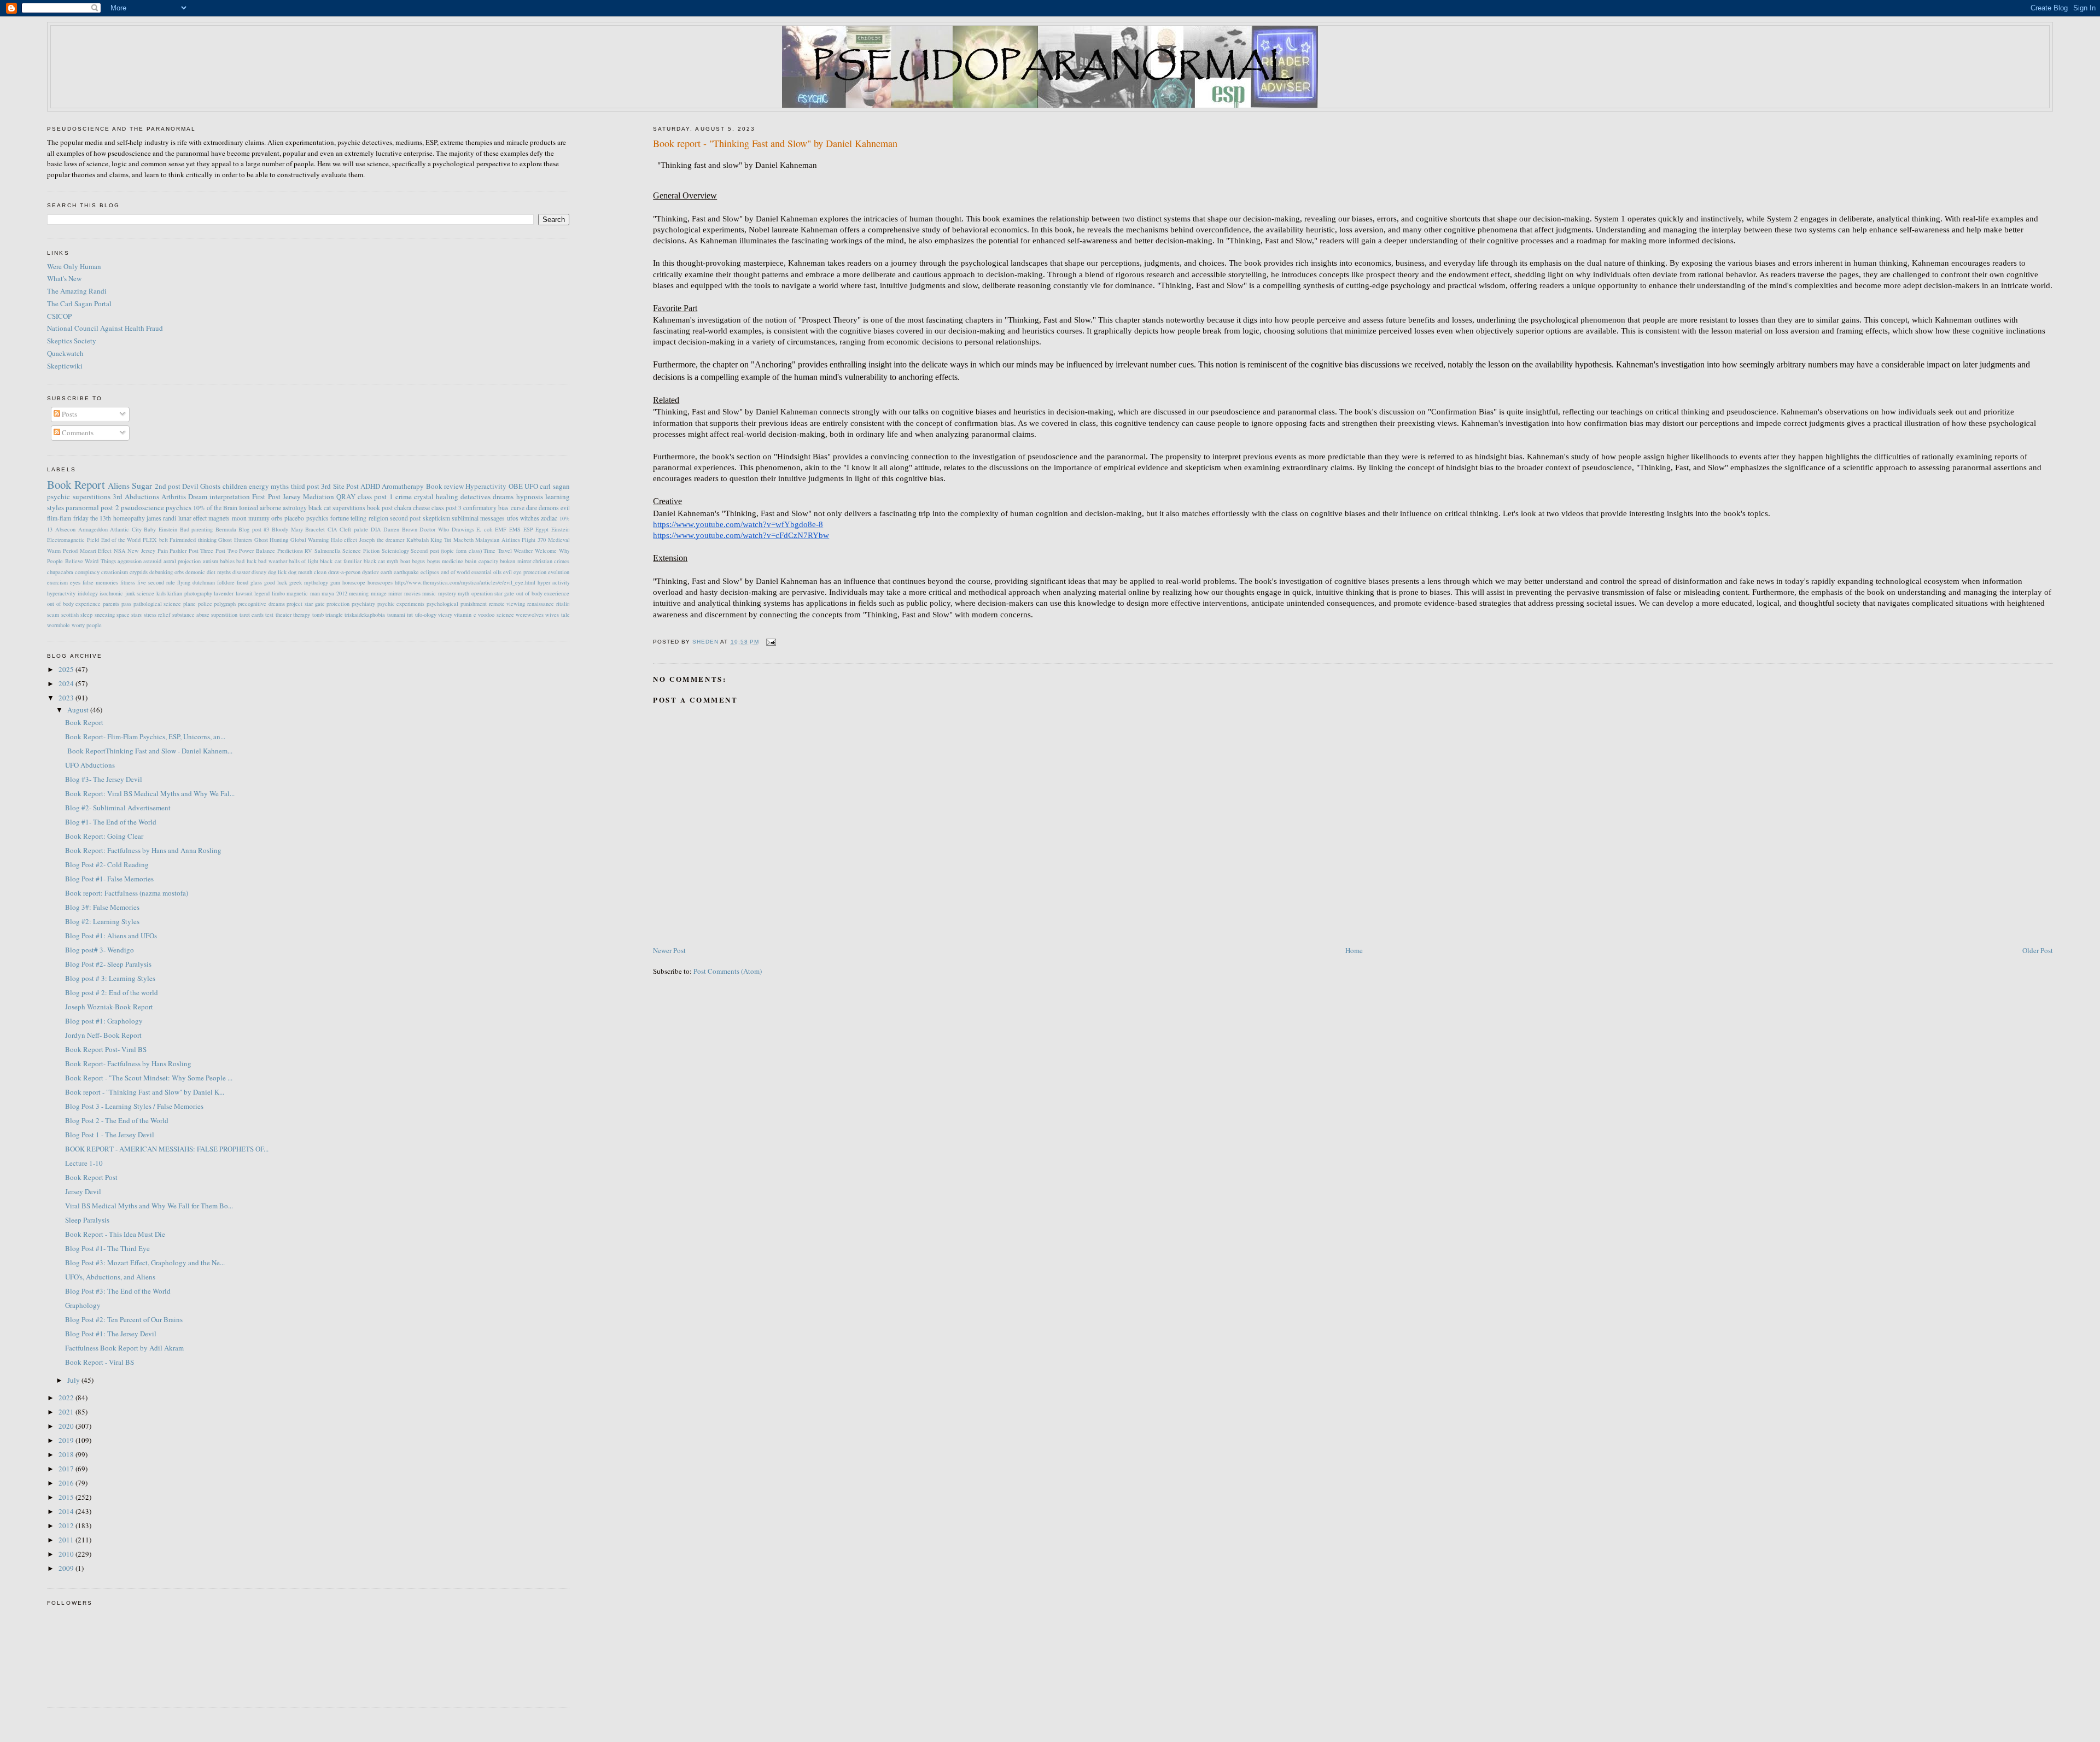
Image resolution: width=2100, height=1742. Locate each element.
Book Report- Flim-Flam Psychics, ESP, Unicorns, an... (145, 736)
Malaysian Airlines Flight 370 (511, 540)
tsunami (396, 615)
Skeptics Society (72, 341)
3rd (118, 496)
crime (404, 496)
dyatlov (371, 572)
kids (161, 593)
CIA (332, 529)
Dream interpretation (219, 496)
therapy (302, 615)
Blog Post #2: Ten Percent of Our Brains (124, 1319)
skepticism (436, 518)
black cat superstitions (337, 508)
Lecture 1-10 (84, 1163)
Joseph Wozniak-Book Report (109, 1007)
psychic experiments (401, 604)
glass (256, 582)
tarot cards (252, 615)
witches (530, 518)
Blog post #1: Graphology (104, 1021)
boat (405, 561)
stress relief (157, 615)
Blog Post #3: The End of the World (118, 1291)
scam (53, 615)
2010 (67, 1554)
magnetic (297, 593)
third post (305, 486)
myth (463, 593)
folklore (226, 582)
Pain (163, 551)
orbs (277, 518)
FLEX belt (155, 540)
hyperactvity (61, 593)
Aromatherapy (403, 486)
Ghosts (210, 486)
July (74, 1380)
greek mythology (309, 582)
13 (50, 529)
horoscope (354, 582)
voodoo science (496, 615)
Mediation (319, 496)
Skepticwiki (65, 366)
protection (338, 604)
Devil (190, 486)
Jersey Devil (83, 1191)
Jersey (292, 496)
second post (405, 518)
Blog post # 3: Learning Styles (110, 978)
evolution (559, 572)
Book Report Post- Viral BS (106, 1049)
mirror (395, 593)
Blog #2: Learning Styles (102, 921)
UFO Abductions (90, 765)
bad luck (246, 561)
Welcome (546, 551)
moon (239, 518)
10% (565, 518)
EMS (515, 529)
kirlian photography (189, 593)
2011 (67, 1540)
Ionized (249, 508)
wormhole (59, 625)
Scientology (395, 551)
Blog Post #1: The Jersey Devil (111, 1334)
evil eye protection (525, 572)
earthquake (406, 572)
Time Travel (498, 551)
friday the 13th (92, 518)
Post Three (201, 551)
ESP (528, 529)
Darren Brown (400, 529)
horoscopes (380, 582)
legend (262, 593)
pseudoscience (142, 507)
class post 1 (375, 496)
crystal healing (436, 496)
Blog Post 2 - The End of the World (117, 1120)
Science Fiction (361, 551)
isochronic (111, 593)
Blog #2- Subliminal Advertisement (118, 808)
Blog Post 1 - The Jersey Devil (110, 1135)
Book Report (76, 484)
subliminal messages (478, 518)
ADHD (370, 486)
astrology (295, 508)
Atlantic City (126, 529)
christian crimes (551, 561)
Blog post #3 (254, 529)
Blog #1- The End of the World (111, 822)
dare (532, 508)
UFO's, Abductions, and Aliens (110, 1277)
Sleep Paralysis (87, 1220)
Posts (69, 414)
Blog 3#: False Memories (102, 907)
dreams (503, 496)
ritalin (563, 604)
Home (1354, 950)
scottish (70, 615)
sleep (86, 615)
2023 (67, 698)
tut (410, 615)
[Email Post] (771, 642)
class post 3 (447, 508)
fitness (128, 582)
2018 (67, 1454)
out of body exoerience (543, 593)
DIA (376, 529)
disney (259, 572)
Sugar (142, 486)
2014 (67, 1511)
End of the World (121, 540)
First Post (266, 496)
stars (136, 615)
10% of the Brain (215, 508)
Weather (523, 551)
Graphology (83, 1305)
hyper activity (554, 582)
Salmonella (328, 551)
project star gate (305, 604)
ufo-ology (426, 615)
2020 (67, 1426)
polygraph (225, 604)
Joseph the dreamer (382, 540)
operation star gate (493, 593)
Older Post (2038, 950)
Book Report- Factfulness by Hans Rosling (128, 1063)
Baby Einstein (161, 529)
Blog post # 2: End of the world (112, 992)
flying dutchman (196, 582)
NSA (120, 551)
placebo (294, 518)
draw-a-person (344, 572)
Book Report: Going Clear (104, 836)
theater (284, 615)
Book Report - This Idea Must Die (115, 1234)
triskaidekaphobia (365, 615)
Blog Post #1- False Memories (109, 879)
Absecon (65, 529)
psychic (59, 496)
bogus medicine (445, 561)
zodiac (549, 518)
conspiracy (87, 572)
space (123, 615)
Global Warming (310, 540)
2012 (67, 1525)
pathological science (157, 604)
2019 (67, 1440)
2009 (67, 1568)
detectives (476, 496)
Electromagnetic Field (73, 540)
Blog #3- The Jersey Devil (104, 779)
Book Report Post (91, 1177)
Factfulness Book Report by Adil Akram (124, 1348)
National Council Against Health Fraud (105, 328)
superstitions (92, 496)
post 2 (110, 507)
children (235, 486)
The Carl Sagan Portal (79, 303)
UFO (531, 486)
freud (243, 582)
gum (335, 582)
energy (259, 486)
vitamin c (465, 615)
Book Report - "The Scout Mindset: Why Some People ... (149, 1078)
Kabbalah (418, 540)
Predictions (290, 551)
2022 (67, 1398)
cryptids (139, 572)
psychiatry (363, 604)
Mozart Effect (96, 551)
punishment (474, 604)
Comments (77, 432)
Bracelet (315, 529)
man (315, 593)
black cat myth (381, 561)
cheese (421, 508)
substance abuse (191, 615)
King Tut (441, 540)
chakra (403, 508)
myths (280, 486)
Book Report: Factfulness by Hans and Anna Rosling (143, 850)
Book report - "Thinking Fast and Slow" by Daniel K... (145, 1092)
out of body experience (74, 604)
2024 (67, 683)
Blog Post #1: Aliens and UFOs (111, 936)
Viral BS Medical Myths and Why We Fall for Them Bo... (149, 1206)
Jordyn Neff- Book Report (103, 1035)
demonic (195, 572)
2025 (67, 669)
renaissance (541, 604)
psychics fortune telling (337, 518)
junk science (140, 593)
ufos (513, 518)
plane (189, 604)
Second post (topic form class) (446, 551)
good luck (276, 582)
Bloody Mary (287, 529)
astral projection (182, 561)
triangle (334, 615)
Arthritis (174, 496)
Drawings (463, 529)
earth (386, 572)
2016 (67, 1483)
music (429, 593)
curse (518, 508)
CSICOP (59, 316)
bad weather (272, 561)
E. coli (485, 529)
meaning (359, 593)
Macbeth (463, 540)
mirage (379, 593)
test (269, 615)
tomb (318, 615)
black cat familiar (341, 561)
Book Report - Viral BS (100, 1362)
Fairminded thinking (193, 540)
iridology (88, 593)
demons (549, 508)
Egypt (542, 529)
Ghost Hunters (235, 540)
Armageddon (93, 529)
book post (380, 508)
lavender (224, 593)
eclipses (430, 572)
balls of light (304, 561)
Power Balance (257, 551)
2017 (67, 1469)
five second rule (156, 582)
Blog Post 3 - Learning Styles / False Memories (134, 1106)
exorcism (57, 582)
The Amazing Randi (77, 291)
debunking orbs (167, 572)
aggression (130, 561)
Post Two (226, 551)
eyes (75, 582)
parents (111, 604)
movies (412, 593)
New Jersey (141, 551)
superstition (224, 615)
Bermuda (226, 529)
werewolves (530, 615)
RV (308, 551)
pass (126, 604)
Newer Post (669, 950)
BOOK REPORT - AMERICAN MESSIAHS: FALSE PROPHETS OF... (167, 1149)
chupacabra (60, 572)
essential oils (486, 572)
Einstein (561, 529)
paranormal (82, 507)
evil (565, 508)
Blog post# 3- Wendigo (100, 950)
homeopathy (129, 518)
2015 (67, 1497)
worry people (87, 625)
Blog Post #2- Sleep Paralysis (108, 964)
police (205, 604)
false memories (100, 582)
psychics (179, 507)
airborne (270, 508)
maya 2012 (334, 593)
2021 (67, 1412)
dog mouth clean (307, 572)
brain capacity (481, 561)
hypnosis (530, 496)
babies (227, 561)
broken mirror (515, 561)
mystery (447, 593)
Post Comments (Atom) (728, 971)
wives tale (557, 615)
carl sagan (555, 486)
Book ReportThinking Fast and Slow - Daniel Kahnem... (149, 751)
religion (378, 518)
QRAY (346, 496)
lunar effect (192, 518)
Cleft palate (354, 529)
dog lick (277, 572)
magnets (219, 518)
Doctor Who (434, 529)
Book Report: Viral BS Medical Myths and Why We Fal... (150, 793)
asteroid (152, 561)
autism (211, 561)
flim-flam (59, 518)
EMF (501, 529)
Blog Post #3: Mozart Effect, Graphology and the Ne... (145, 1262)
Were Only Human (74, 266)
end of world (455, 572)
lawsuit (244, 593)
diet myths (219, 572)
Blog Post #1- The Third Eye (107, 1248)
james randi (161, 518)
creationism (115, 572)
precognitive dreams (261, 604)
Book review (445, 486)
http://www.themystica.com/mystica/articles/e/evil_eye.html (465, 582)
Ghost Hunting (272, 540)
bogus (418, 561)
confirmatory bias (486, 508)
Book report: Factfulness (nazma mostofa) (127, 893)
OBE (516, 486)
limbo (278, 593)
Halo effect (344, 540)
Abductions (142, 496)
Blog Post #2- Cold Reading (107, 864)
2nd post (168, 486)
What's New (64, 278)
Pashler (178, 551)
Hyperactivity (486, 486)
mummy (259, 518)
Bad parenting (197, 529)
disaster (241, 572)
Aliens (119, 486)
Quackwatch (65, 353)
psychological (442, 604)
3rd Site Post (340, 486)
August (79, 710)
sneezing (105, 615)
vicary (445, 615)
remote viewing (507, 604)
